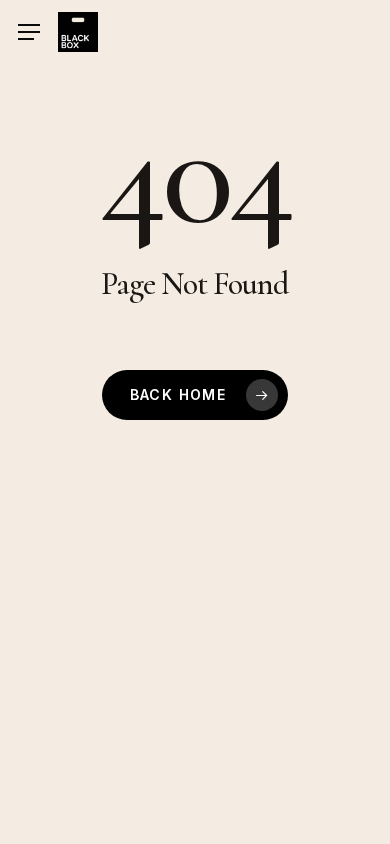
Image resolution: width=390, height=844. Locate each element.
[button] (29, 32)
